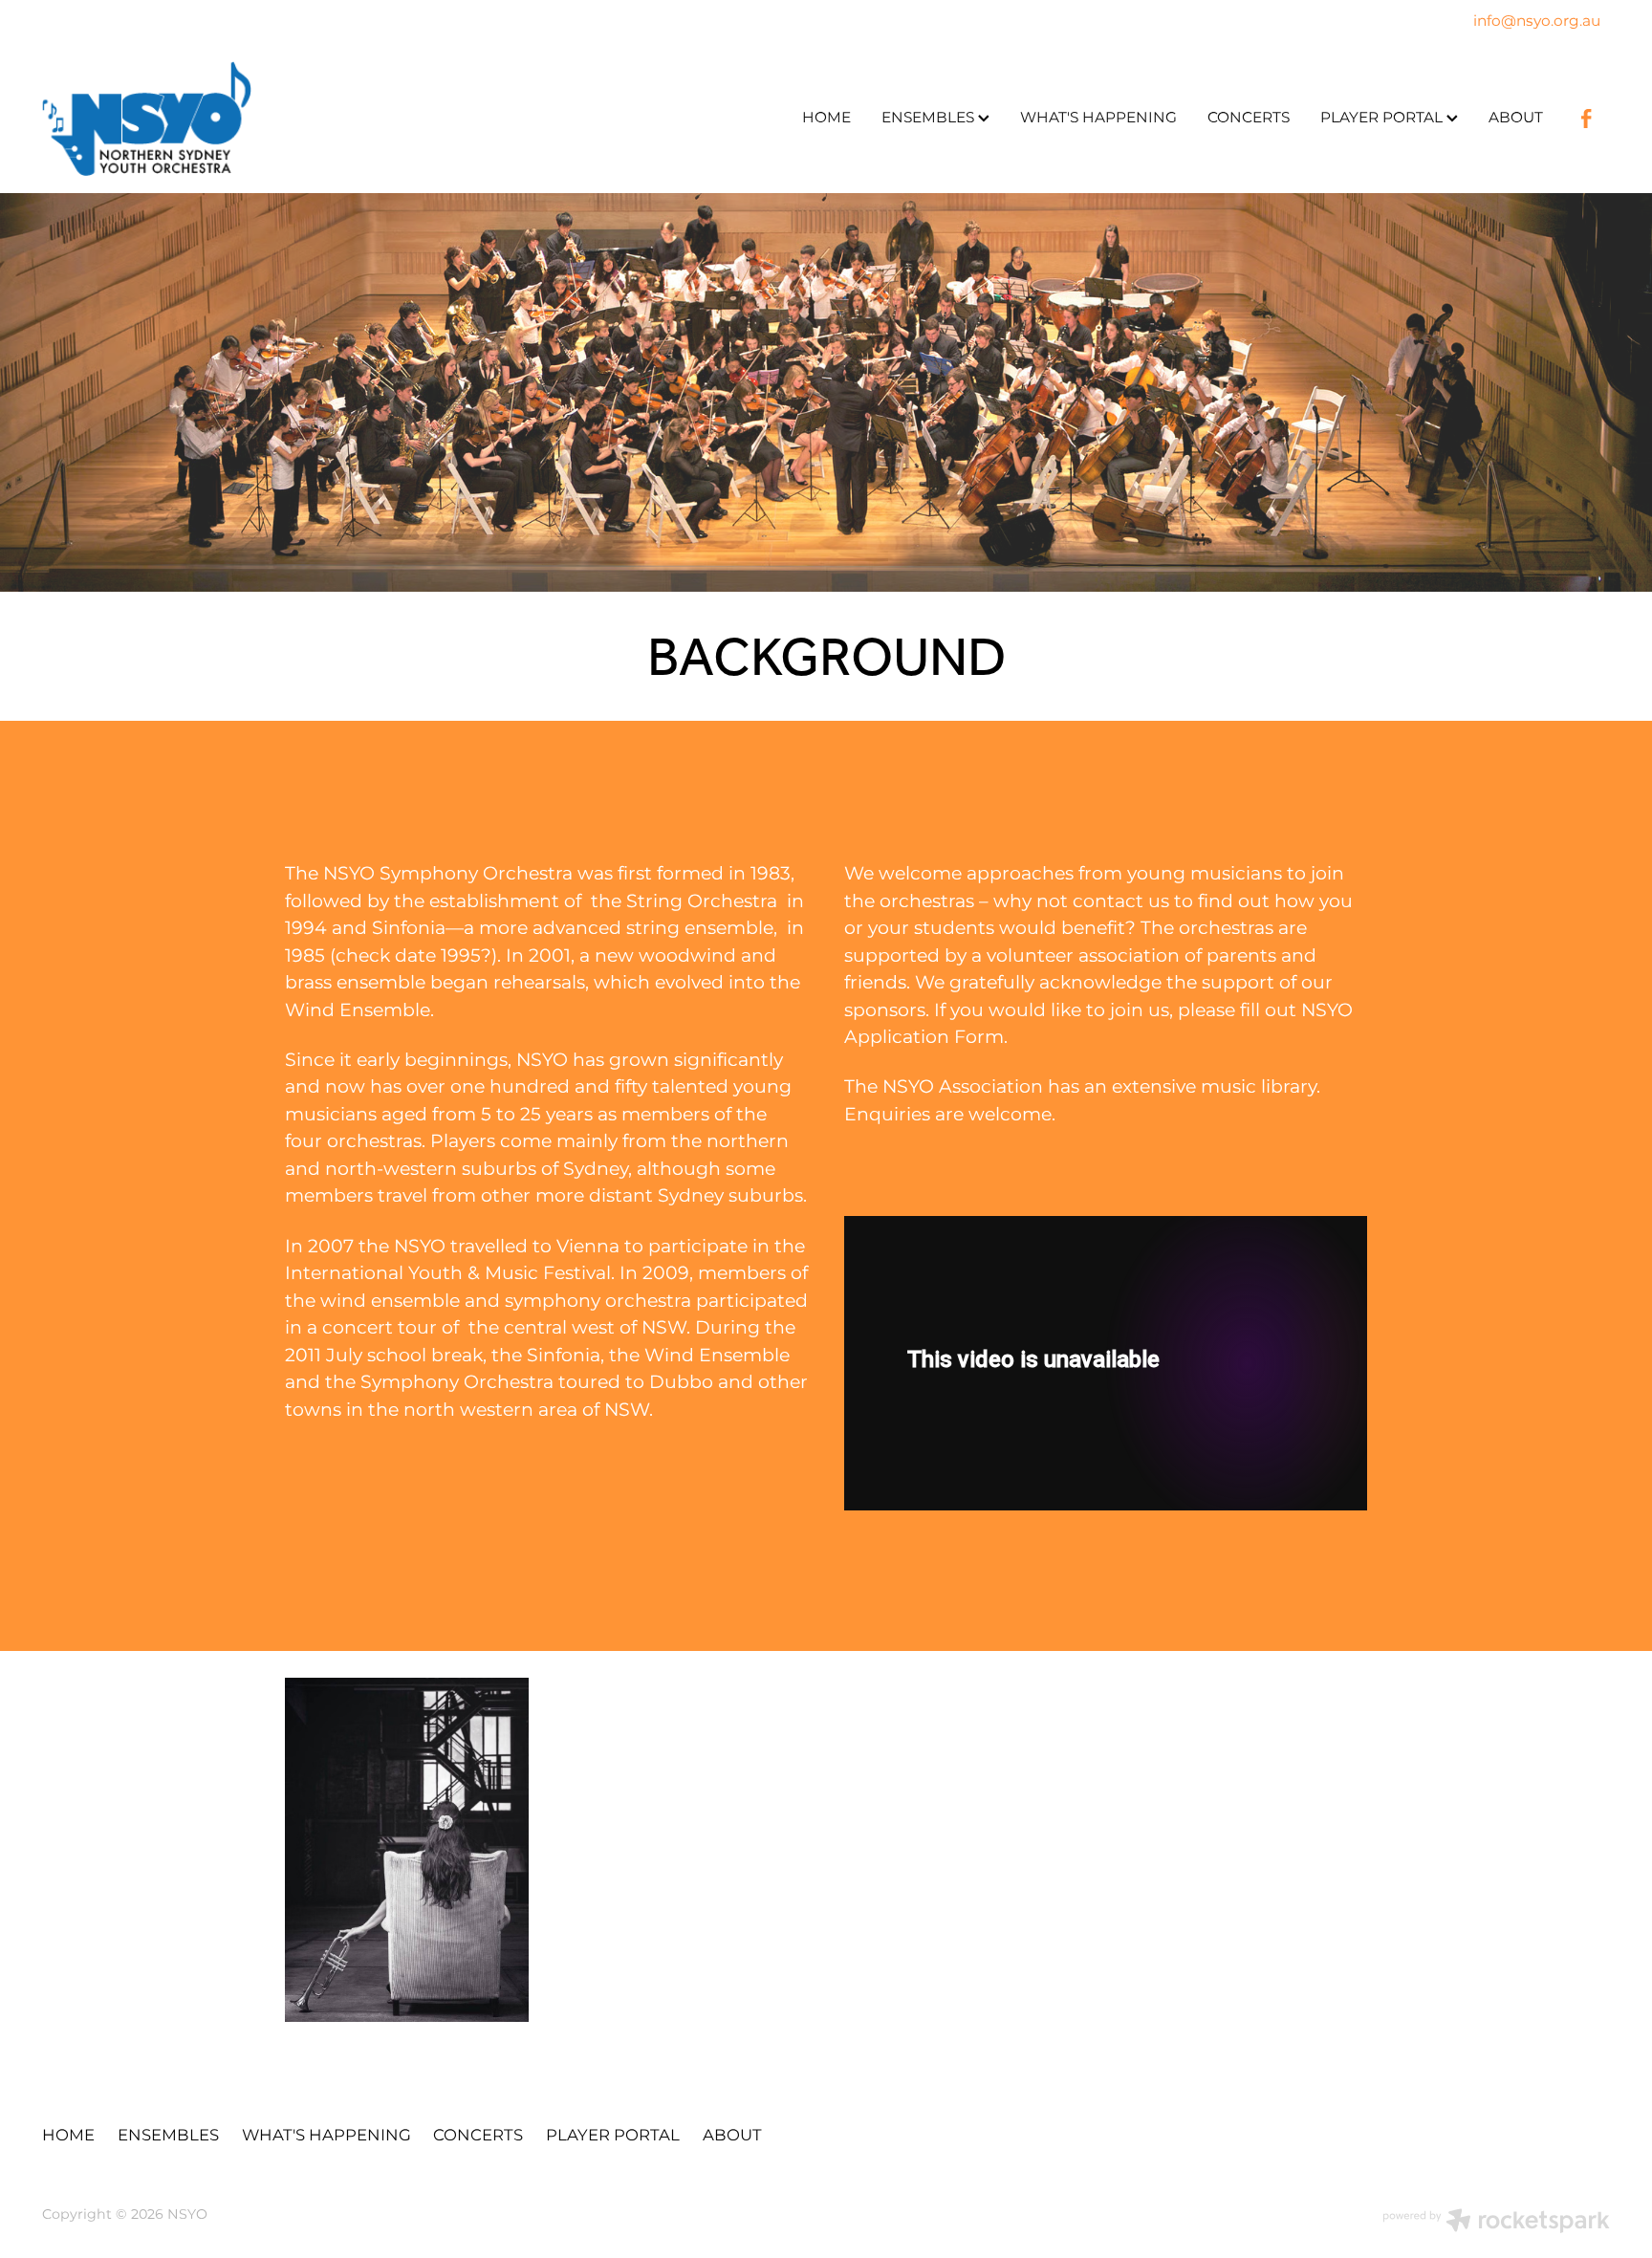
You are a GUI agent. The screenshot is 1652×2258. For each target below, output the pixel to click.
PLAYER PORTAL (1383, 118)
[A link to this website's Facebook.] (1586, 119)
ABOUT (1516, 118)
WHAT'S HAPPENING (1098, 118)
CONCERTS (1249, 118)
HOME (826, 118)
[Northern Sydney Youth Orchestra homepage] (199, 119)
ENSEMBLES (930, 118)
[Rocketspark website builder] (1496, 2223)
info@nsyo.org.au (1537, 22)
